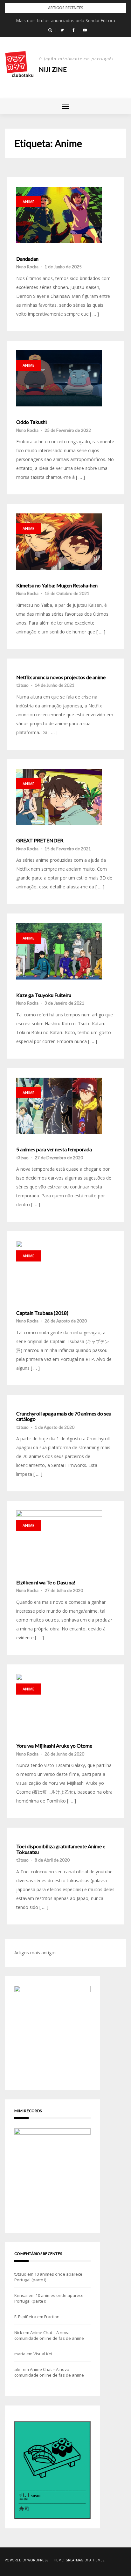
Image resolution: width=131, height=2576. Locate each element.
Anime (28, 202)
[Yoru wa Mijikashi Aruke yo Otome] (59, 1702)
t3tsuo (22, 685)
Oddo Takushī (31, 422)
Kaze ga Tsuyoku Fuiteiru (44, 995)
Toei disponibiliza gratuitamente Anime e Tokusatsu (61, 1849)
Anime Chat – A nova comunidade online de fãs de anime (49, 2335)
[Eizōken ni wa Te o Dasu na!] (59, 1539)
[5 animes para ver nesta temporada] (59, 1106)
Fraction (52, 2317)
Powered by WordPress (27, 2560)
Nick (18, 2332)
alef (18, 2369)
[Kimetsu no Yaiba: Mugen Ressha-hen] (59, 542)
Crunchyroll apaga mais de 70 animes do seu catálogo (64, 1416)
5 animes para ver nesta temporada (54, 1149)
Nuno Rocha (27, 267)
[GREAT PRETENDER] (59, 797)
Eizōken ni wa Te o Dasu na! (46, 1582)
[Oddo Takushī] (59, 378)
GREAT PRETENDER (40, 840)
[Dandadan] (59, 215)
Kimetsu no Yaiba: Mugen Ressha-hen (57, 585)
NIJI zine (53, 69)
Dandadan (27, 259)
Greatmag (75, 2560)
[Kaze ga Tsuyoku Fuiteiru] (59, 951)
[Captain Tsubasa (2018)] (59, 1269)
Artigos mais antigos (35, 1953)
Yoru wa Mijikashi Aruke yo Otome (54, 1746)
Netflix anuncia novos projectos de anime (61, 677)
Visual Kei (43, 2354)
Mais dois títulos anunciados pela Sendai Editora (65, 20)
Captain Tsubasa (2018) (42, 1313)
